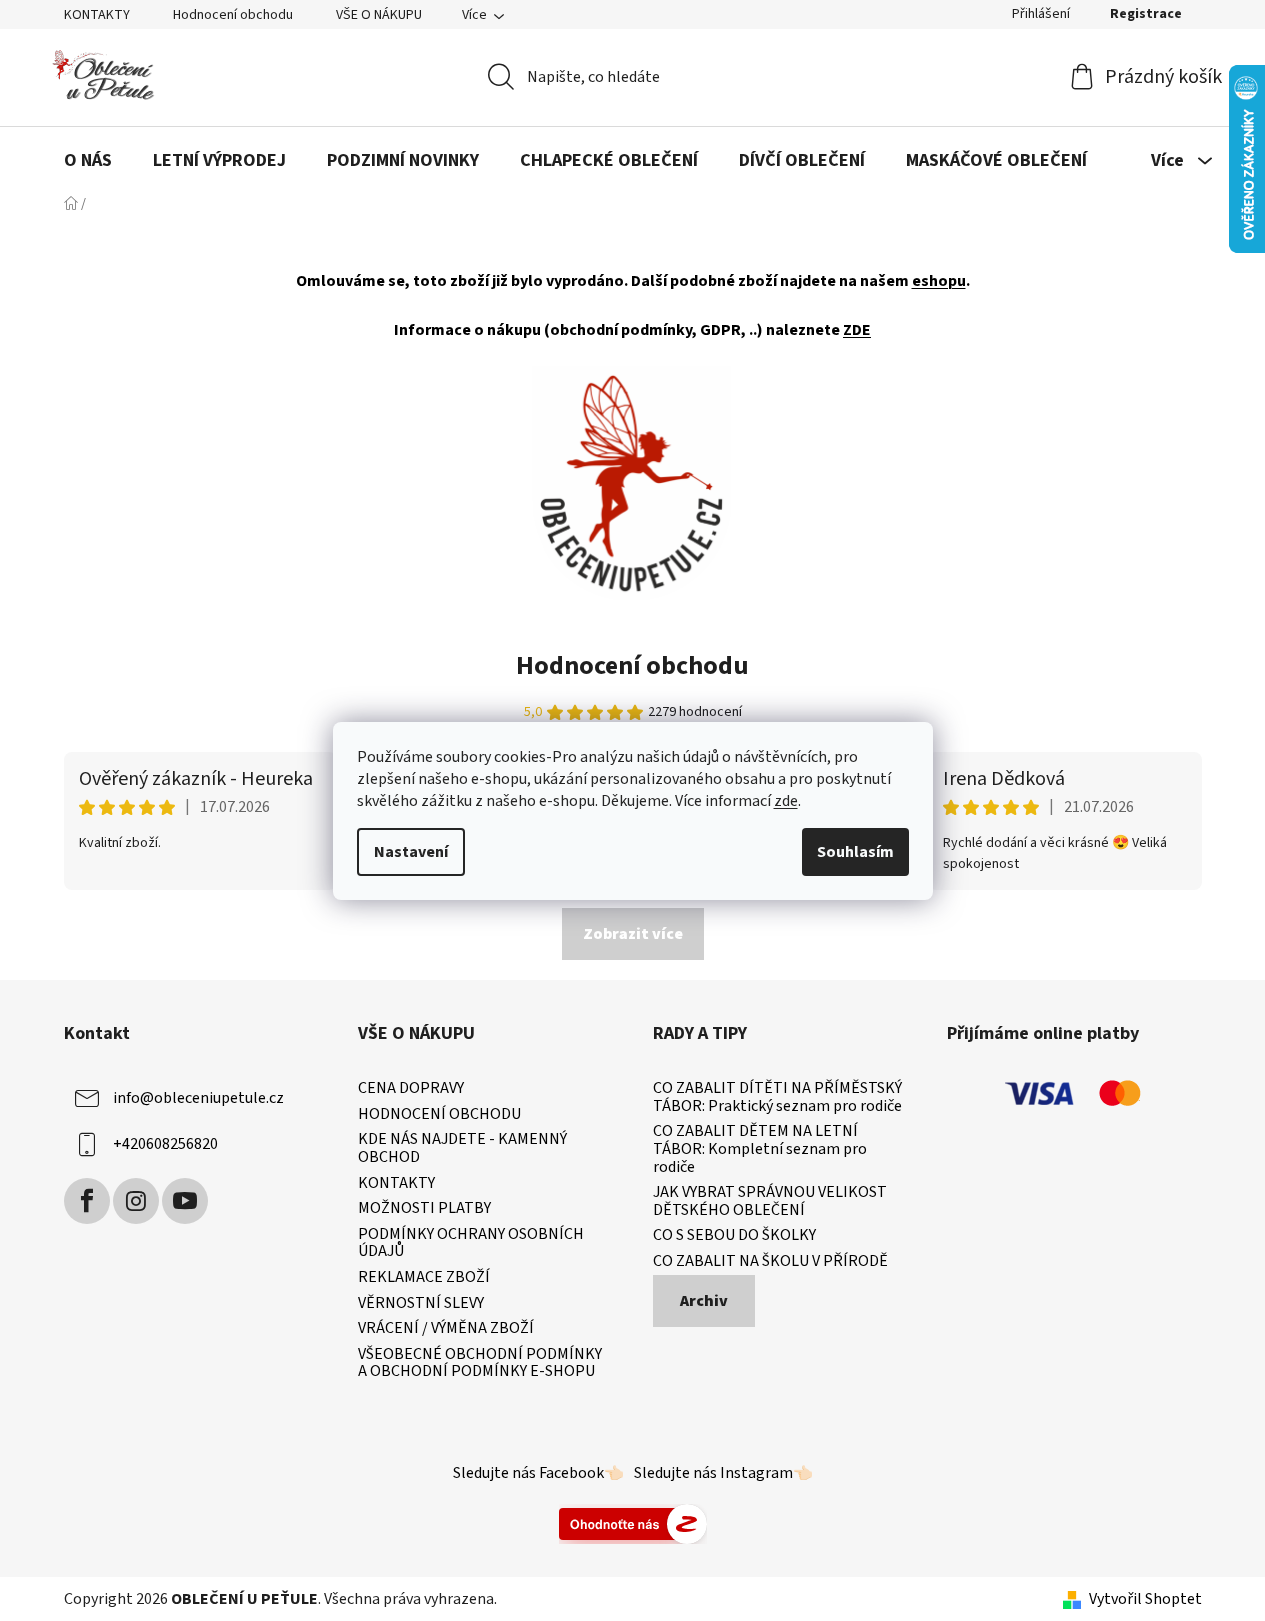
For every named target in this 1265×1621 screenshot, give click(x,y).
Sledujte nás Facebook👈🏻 (538, 1473)
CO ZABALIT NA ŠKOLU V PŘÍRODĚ (770, 1262)
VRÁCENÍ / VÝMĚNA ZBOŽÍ (446, 1329)
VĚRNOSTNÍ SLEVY (421, 1304)
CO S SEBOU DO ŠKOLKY (734, 1236)
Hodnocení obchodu (233, 15)
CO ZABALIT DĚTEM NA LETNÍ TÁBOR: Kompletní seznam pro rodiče (760, 1149)
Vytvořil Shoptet (1145, 1599)
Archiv (704, 1301)
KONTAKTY (97, 15)
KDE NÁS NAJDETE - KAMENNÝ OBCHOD (462, 1148)
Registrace (1146, 14)
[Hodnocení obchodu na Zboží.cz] (633, 1523)
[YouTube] (185, 1201)
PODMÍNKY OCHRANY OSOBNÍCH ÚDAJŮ (471, 1243)
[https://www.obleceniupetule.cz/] (631, 482)
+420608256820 (165, 1144)
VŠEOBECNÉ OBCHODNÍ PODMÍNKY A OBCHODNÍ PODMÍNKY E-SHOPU (480, 1363)
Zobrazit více (633, 934)
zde (786, 801)
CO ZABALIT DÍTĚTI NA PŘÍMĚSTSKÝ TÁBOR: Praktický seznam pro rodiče (777, 1097)
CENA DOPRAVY (411, 1089)
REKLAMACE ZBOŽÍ (424, 1278)
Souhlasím (855, 852)
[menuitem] (88, 161)
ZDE (857, 330)
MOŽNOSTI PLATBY (424, 1209)
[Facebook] (87, 1201)
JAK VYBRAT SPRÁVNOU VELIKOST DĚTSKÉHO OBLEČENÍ (770, 1201)
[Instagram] (136, 1201)
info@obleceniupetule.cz (198, 1098)
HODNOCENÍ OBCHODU (439, 1115)
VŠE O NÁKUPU (379, 15)
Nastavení (411, 852)
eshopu (939, 281)
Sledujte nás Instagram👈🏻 (723, 1473)
